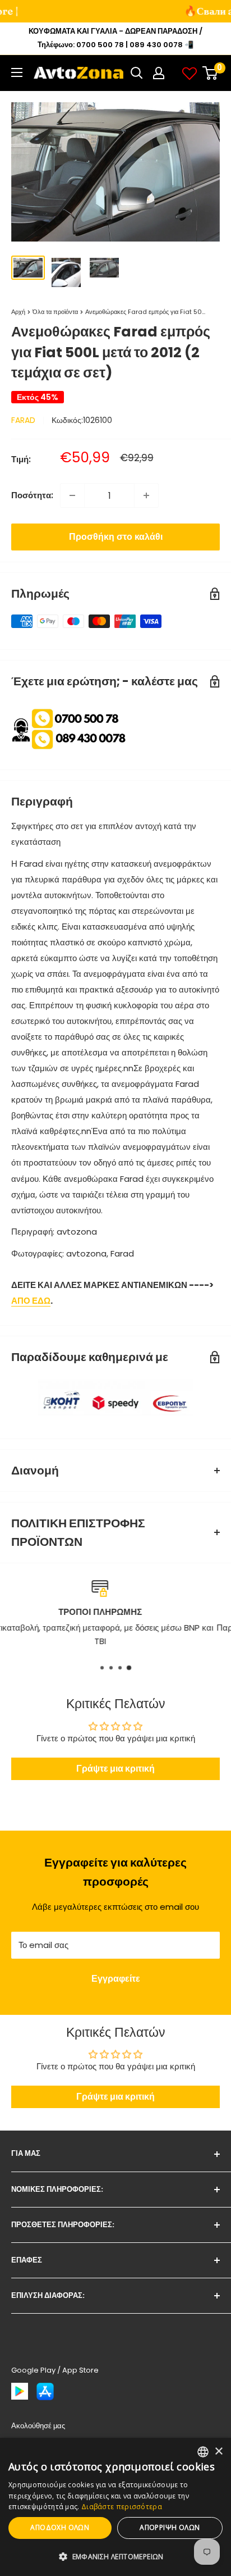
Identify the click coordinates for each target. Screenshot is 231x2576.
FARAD (23, 420)
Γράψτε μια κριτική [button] (115, 1769)
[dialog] (115, 2507)
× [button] (218, 2452)
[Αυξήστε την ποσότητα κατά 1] (146, 495)
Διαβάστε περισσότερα (122, 2507)
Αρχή (18, 312)
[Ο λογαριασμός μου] (159, 73)
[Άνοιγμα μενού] (17, 72)
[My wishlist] (190, 73)
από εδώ (31, 1301)
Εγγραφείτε (116, 1979)
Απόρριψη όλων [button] (170, 2527)
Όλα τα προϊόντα (55, 312)
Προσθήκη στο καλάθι (116, 537)
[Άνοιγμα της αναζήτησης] (137, 73)
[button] (115, 2557)
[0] (211, 73)
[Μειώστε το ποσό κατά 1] (72, 495)
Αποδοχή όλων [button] (60, 2527)
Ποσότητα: (32, 495)
